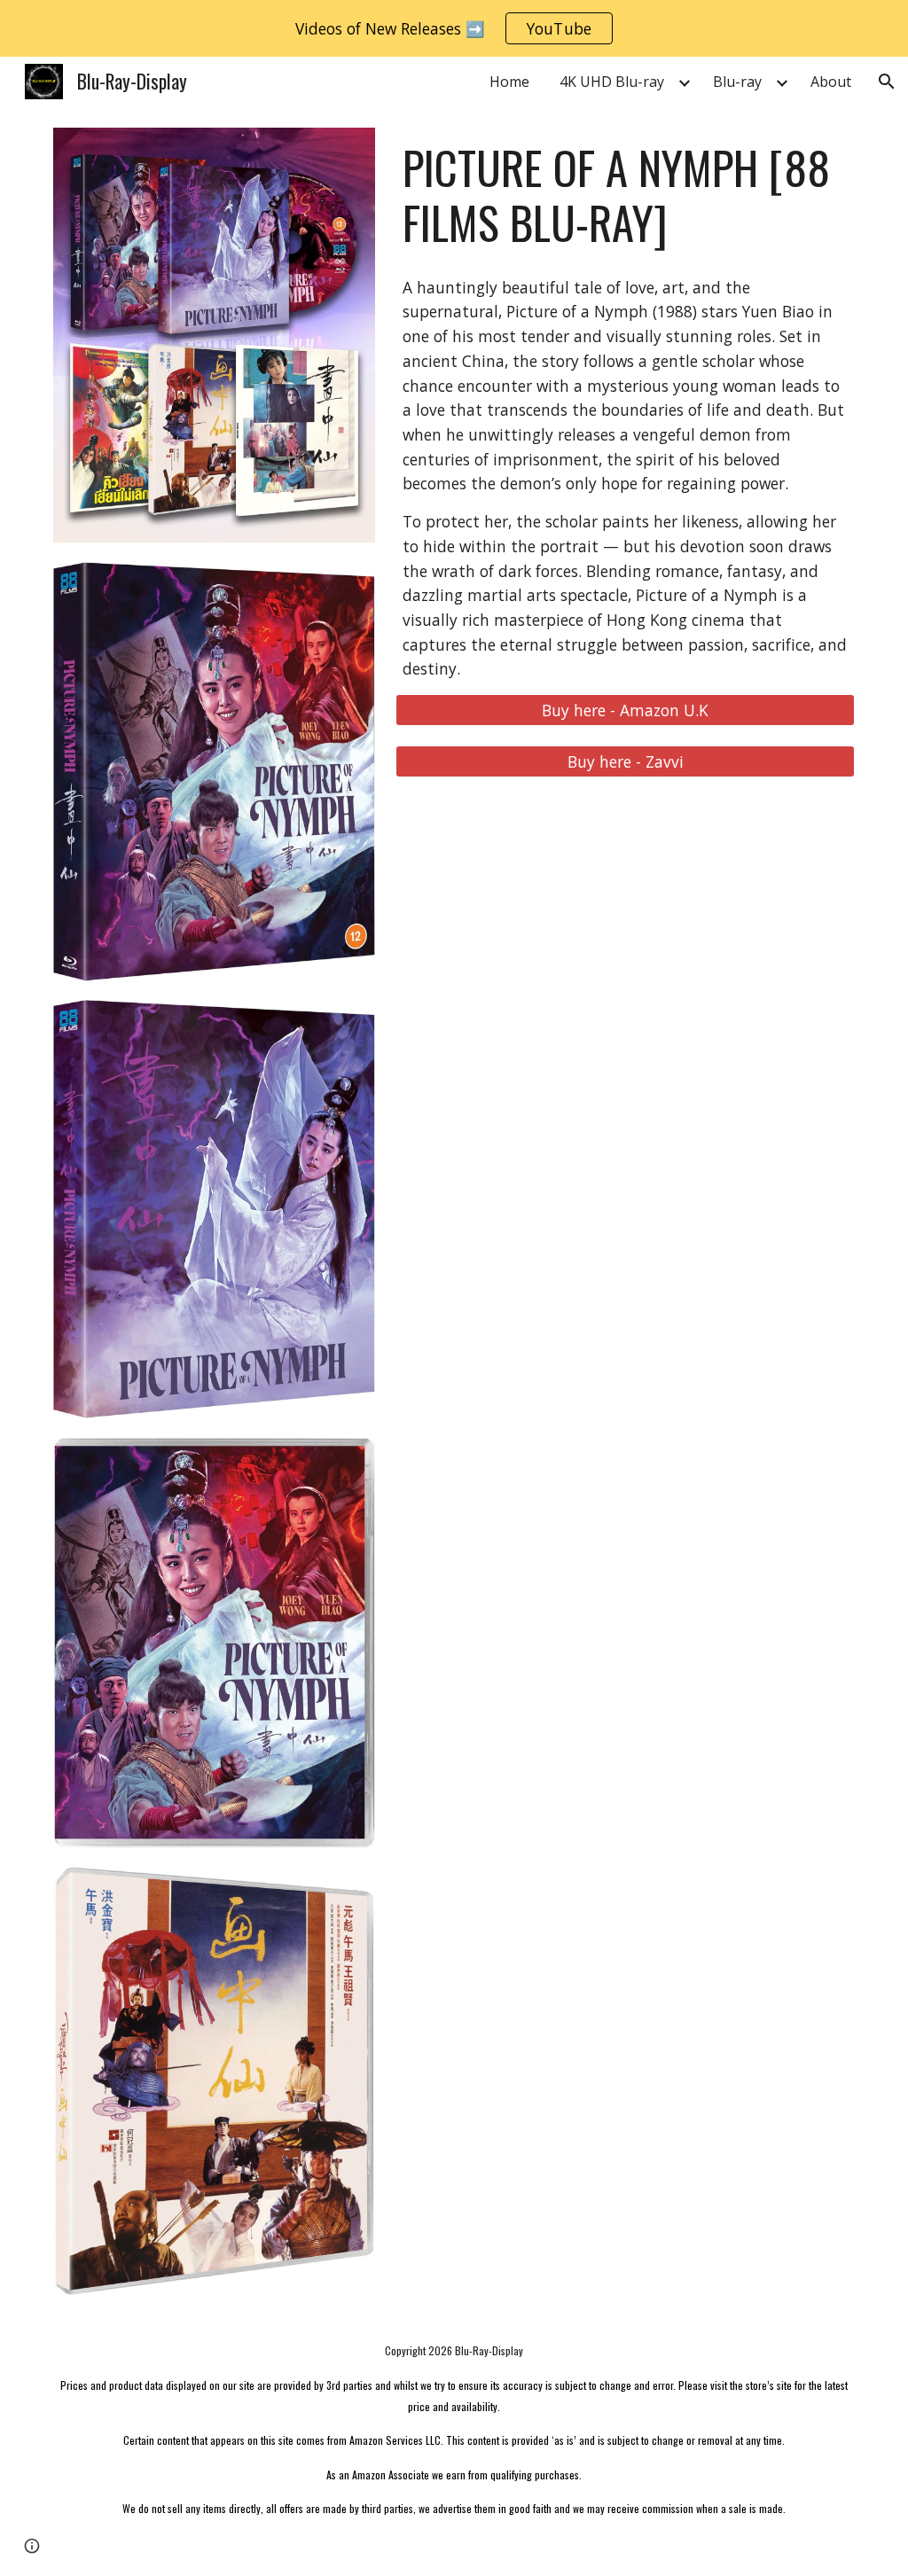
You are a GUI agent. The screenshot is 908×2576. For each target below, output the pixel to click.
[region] (454, 28)
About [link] (831, 82)
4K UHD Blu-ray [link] (612, 82)
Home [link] (509, 82)
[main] (625, 195)
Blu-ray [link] (737, 82)
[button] (887, 82)
